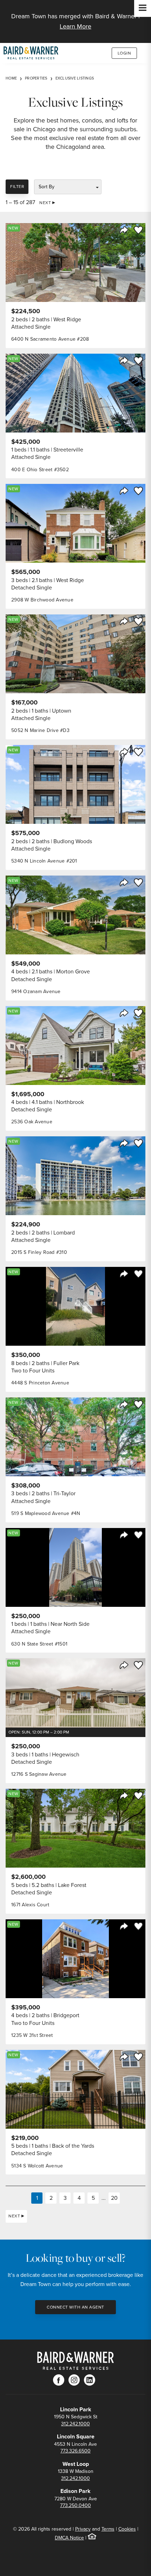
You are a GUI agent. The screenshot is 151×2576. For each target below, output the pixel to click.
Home (11, 78)
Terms (108, 2529)
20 (114, 2198)
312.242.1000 (75, 2424)
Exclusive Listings (75, 78)
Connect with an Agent (75, 2307)
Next (45, 203)
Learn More (75, 26)
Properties (36, 78)
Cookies (127, 2529)
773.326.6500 (75, 2451)
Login (124, 53)
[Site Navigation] (143, 8)
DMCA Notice (69, 2538)
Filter (17, 187)
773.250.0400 (75, 2505)
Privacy (83, 2529)
